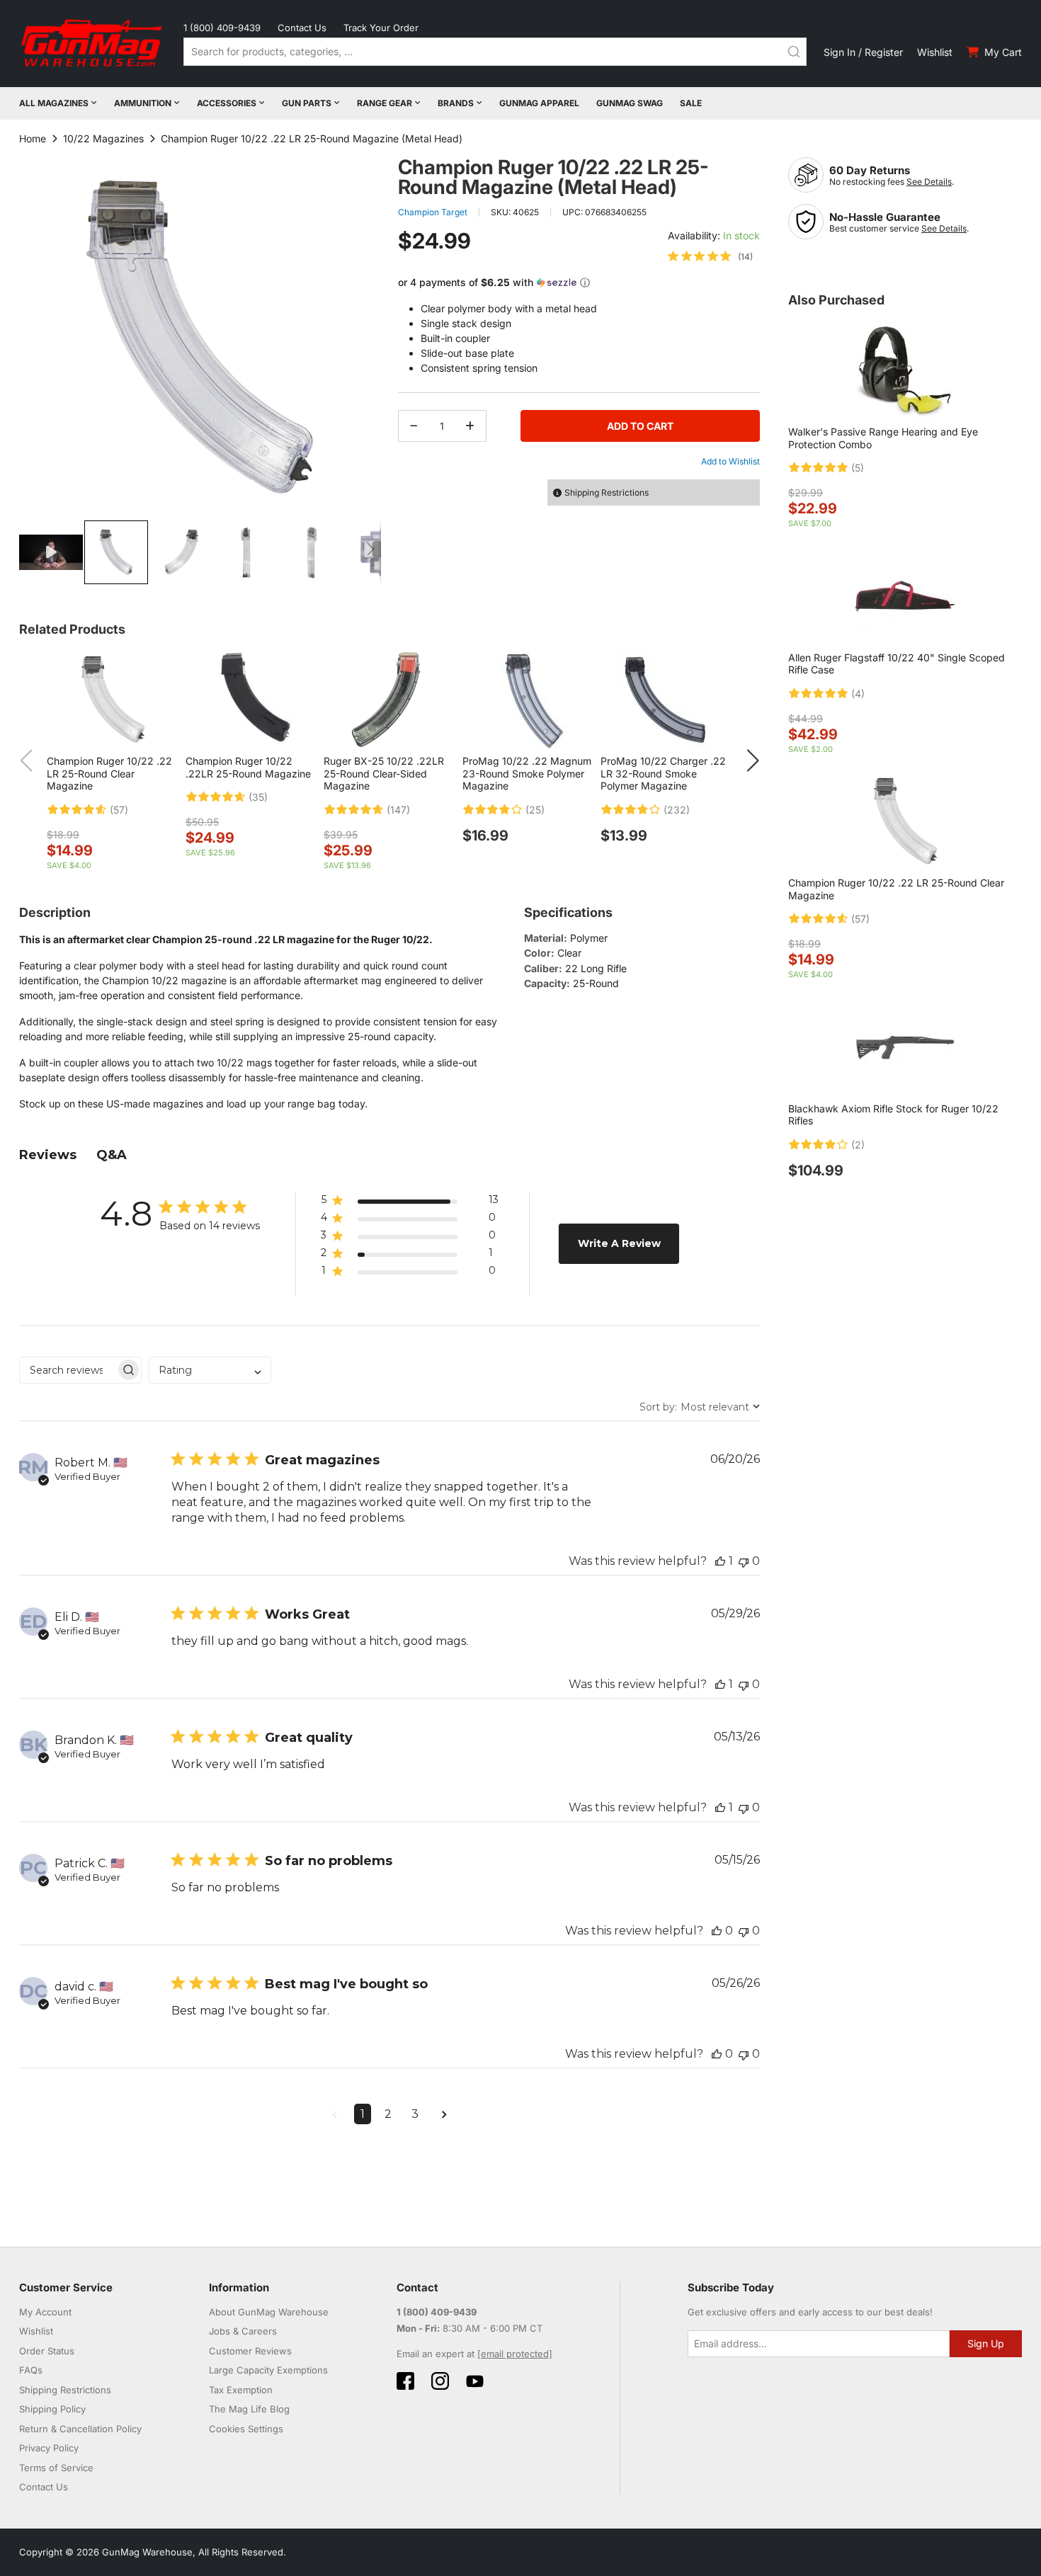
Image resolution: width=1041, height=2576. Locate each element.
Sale (691, 103)
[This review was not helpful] (744, 1561)
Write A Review (619, 1243)
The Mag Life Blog (249, 2409)
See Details (929, 182)
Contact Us (302, 28)
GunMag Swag (630, 103)
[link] (710, 256)
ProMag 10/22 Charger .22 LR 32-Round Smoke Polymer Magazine (663, 773)
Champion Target (433, 212)
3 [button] (415, 2114)
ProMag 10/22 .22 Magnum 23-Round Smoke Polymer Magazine (527, 773)
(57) (119, 810)
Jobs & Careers (243, 2331)
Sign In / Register (863, 52)
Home (33, 138)
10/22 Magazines (103, 138)
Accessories (227, 103)
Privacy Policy (49, 2448)
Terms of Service (56, 2468)
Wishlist (935, 52)
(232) (677, 810)
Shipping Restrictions (65, 2390)
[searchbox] (68, 1370)
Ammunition (143, 103)
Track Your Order (381, 28)
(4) (858, 694)
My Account (45, 2312)
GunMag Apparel (539, 103)
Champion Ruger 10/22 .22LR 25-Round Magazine (248, 767)
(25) (535, 810)
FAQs (31, 2370)
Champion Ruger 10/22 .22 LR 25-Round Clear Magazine (109, 773)
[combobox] (495, 52)
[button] (52, 552)
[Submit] (794, 52)
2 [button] (388, 2114)
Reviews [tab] (48, 1155)
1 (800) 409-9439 (222, 28)
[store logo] (93, 44)
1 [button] (363, 2114)
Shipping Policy (52, 2409)
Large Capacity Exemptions (268, 2370)
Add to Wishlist (730, 461)
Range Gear (385, 103)
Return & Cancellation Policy (80, 2429)
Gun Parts (307, 103)
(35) (258, 797)
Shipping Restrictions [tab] (607, 492)
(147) (398, 810)
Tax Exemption (241, 2390)
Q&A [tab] (112, 1155)
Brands (456, 103)
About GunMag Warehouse (269, 2312)
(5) (858, 468)
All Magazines (54, 103)
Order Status (47, 2351)
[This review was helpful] (720, 1561)
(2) (858, 1145)
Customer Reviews (250, 2351)
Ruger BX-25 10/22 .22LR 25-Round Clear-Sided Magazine (384, 773)
